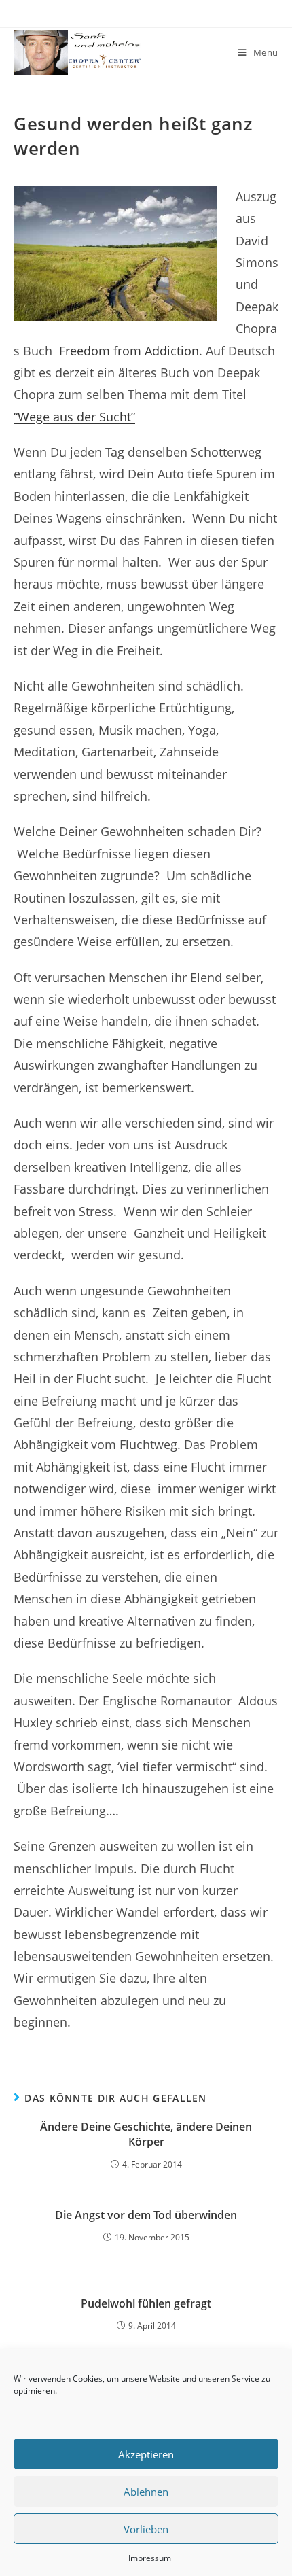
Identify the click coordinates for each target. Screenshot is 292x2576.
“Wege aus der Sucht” (74, 417)
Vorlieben (146, 2529)
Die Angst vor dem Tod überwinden (146, 2215)
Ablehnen (146, 2492)
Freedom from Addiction (129, 351)
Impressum (150, 2558)
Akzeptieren (146, 2454)
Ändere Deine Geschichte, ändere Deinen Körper (146, 2134)
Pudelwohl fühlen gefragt (146, 2303)
